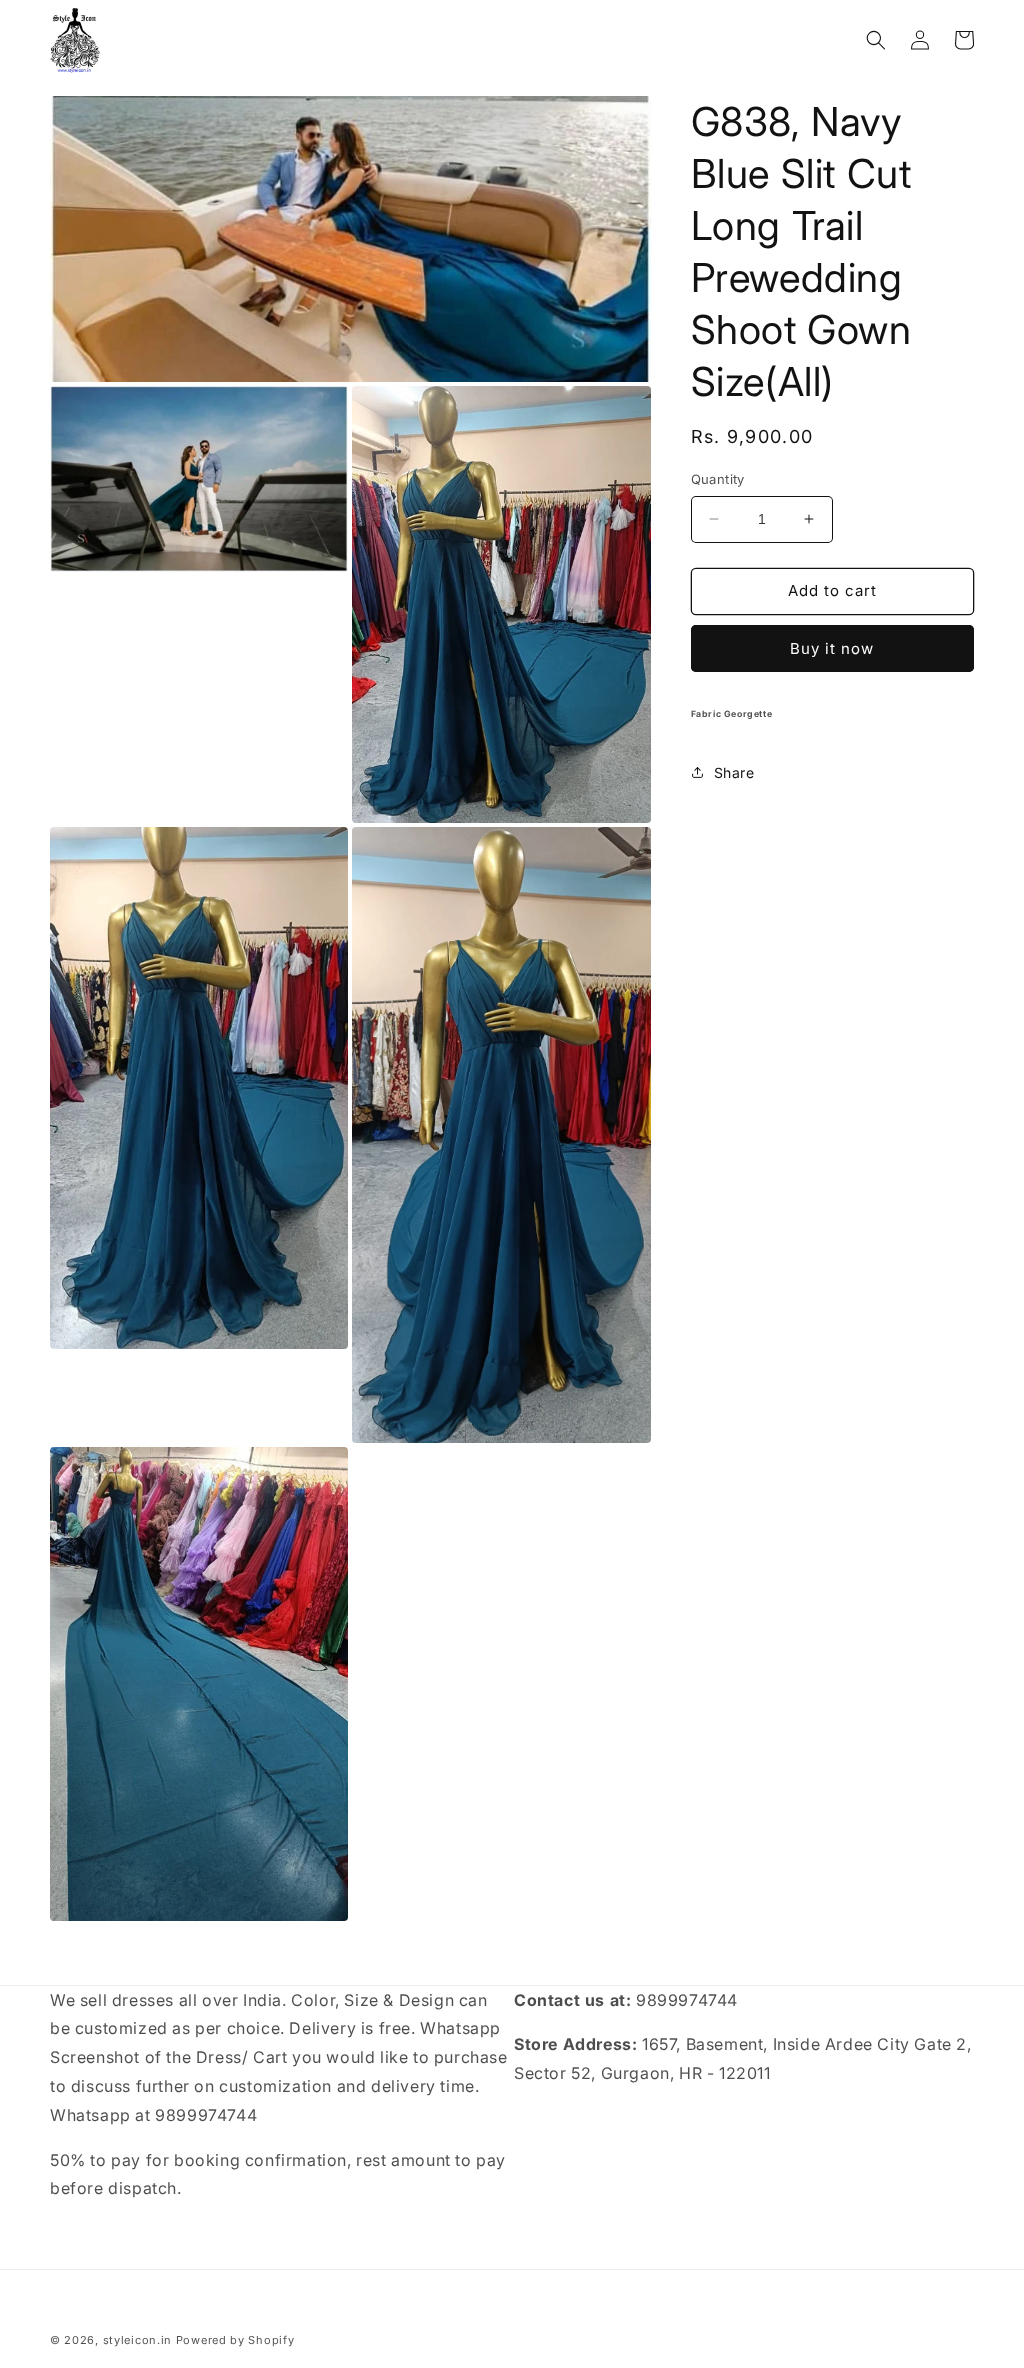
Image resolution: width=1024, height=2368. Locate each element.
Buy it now (832, 648)
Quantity (718, 479)
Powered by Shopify (235, 2340)
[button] (876, 40)
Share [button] (734, 772)
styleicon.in (137, 2340)
